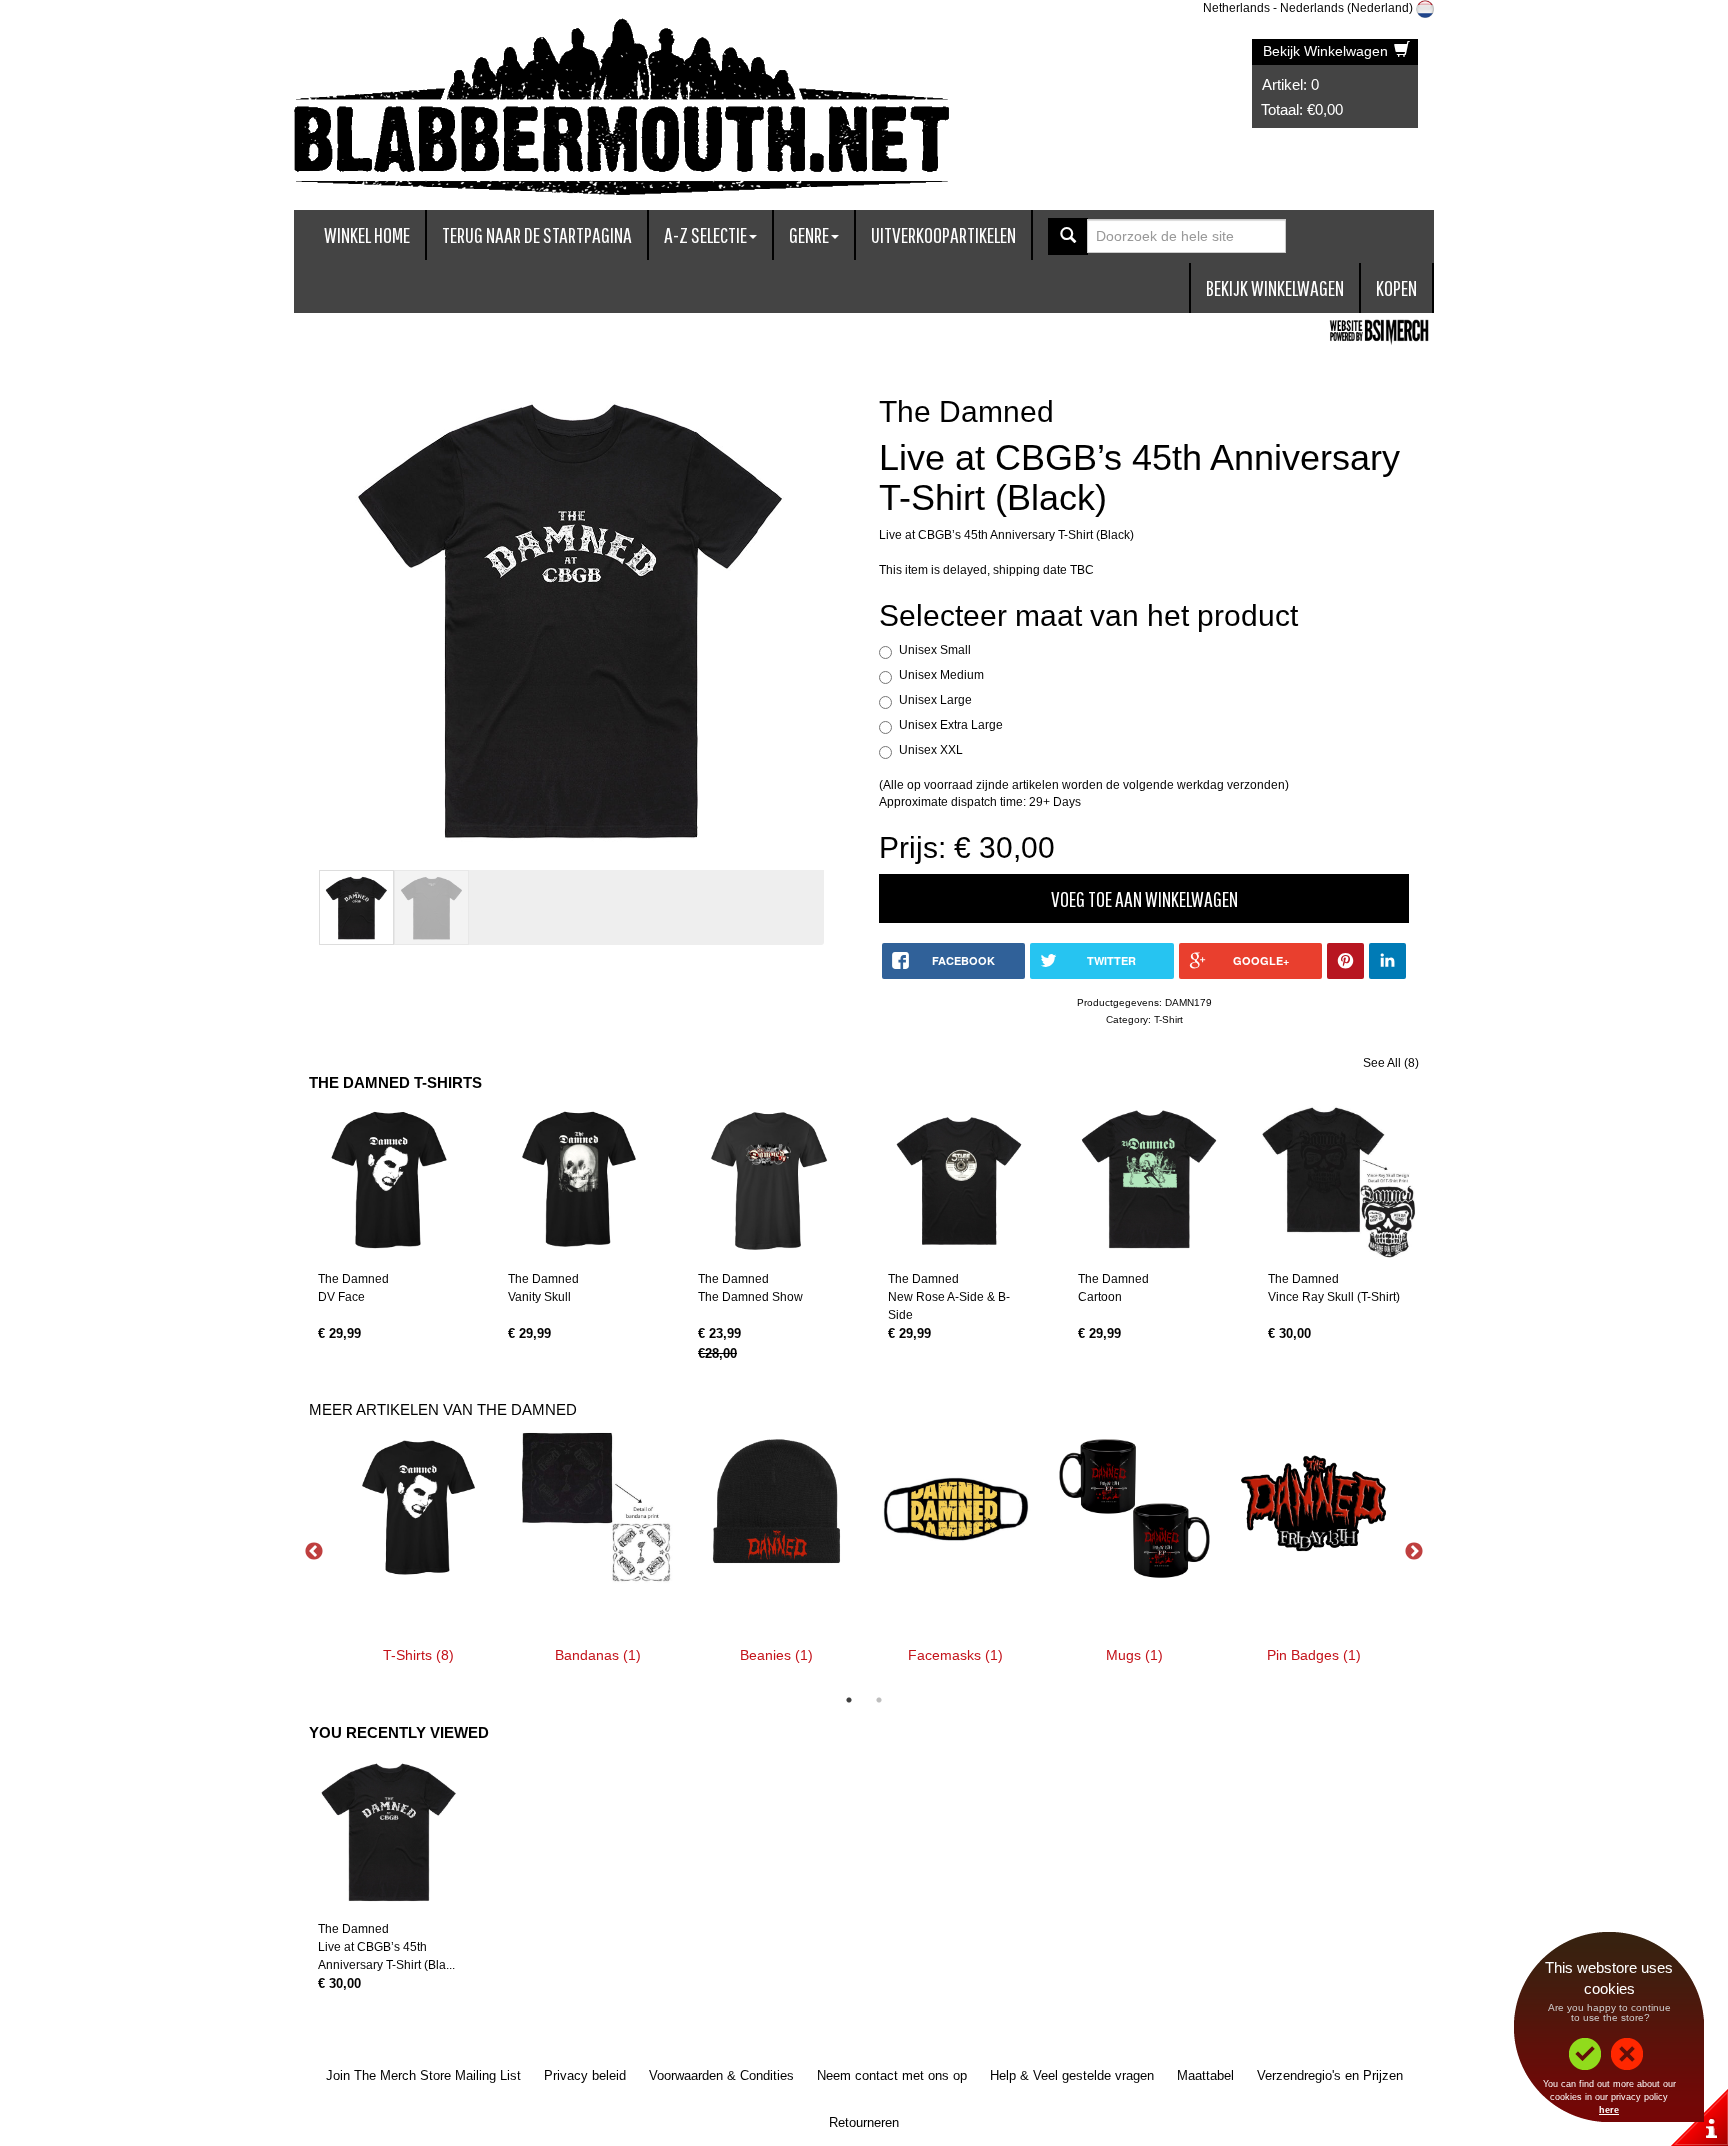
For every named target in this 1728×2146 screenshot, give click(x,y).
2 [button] (879, 1700)
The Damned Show (750, 1297)
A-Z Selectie (705, 234)
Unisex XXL (931, 750)
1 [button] (849, 1700)
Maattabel (1205, 2075)
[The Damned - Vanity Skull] (579, 1181)
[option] (418, 1552)
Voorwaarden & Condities (721, 2075)
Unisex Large (935, 700)
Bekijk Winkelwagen (1327, 51)
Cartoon (1100, 1297)
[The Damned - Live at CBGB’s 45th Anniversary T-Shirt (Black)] (389, 1831)
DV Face (341, 1297)
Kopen (1396, 287)
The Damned (353, 1279)
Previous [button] (314, 1552)
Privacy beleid (585, 2075)
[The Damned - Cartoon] (1149, 1181)
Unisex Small (935, 650)
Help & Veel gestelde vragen (1072, 2075)
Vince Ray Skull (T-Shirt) (1334, 1297)
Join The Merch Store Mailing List (423, 2075)
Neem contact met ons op (892, 2075)
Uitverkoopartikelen (943, 234)
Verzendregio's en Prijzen (1330, 2075)
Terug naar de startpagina (537, 234)
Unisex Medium (941, 675)
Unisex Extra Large (951, 725)
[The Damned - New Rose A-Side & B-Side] (959, 1181)
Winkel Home (367, 234)
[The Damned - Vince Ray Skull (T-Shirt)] (1339, 1181)
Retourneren (864, 2122)
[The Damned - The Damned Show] (769, 1181)
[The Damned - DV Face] (389, 1181)
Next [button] (1414, 1552)
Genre (809, 234)
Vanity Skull (539, 1297)
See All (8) (1391, 1063)
